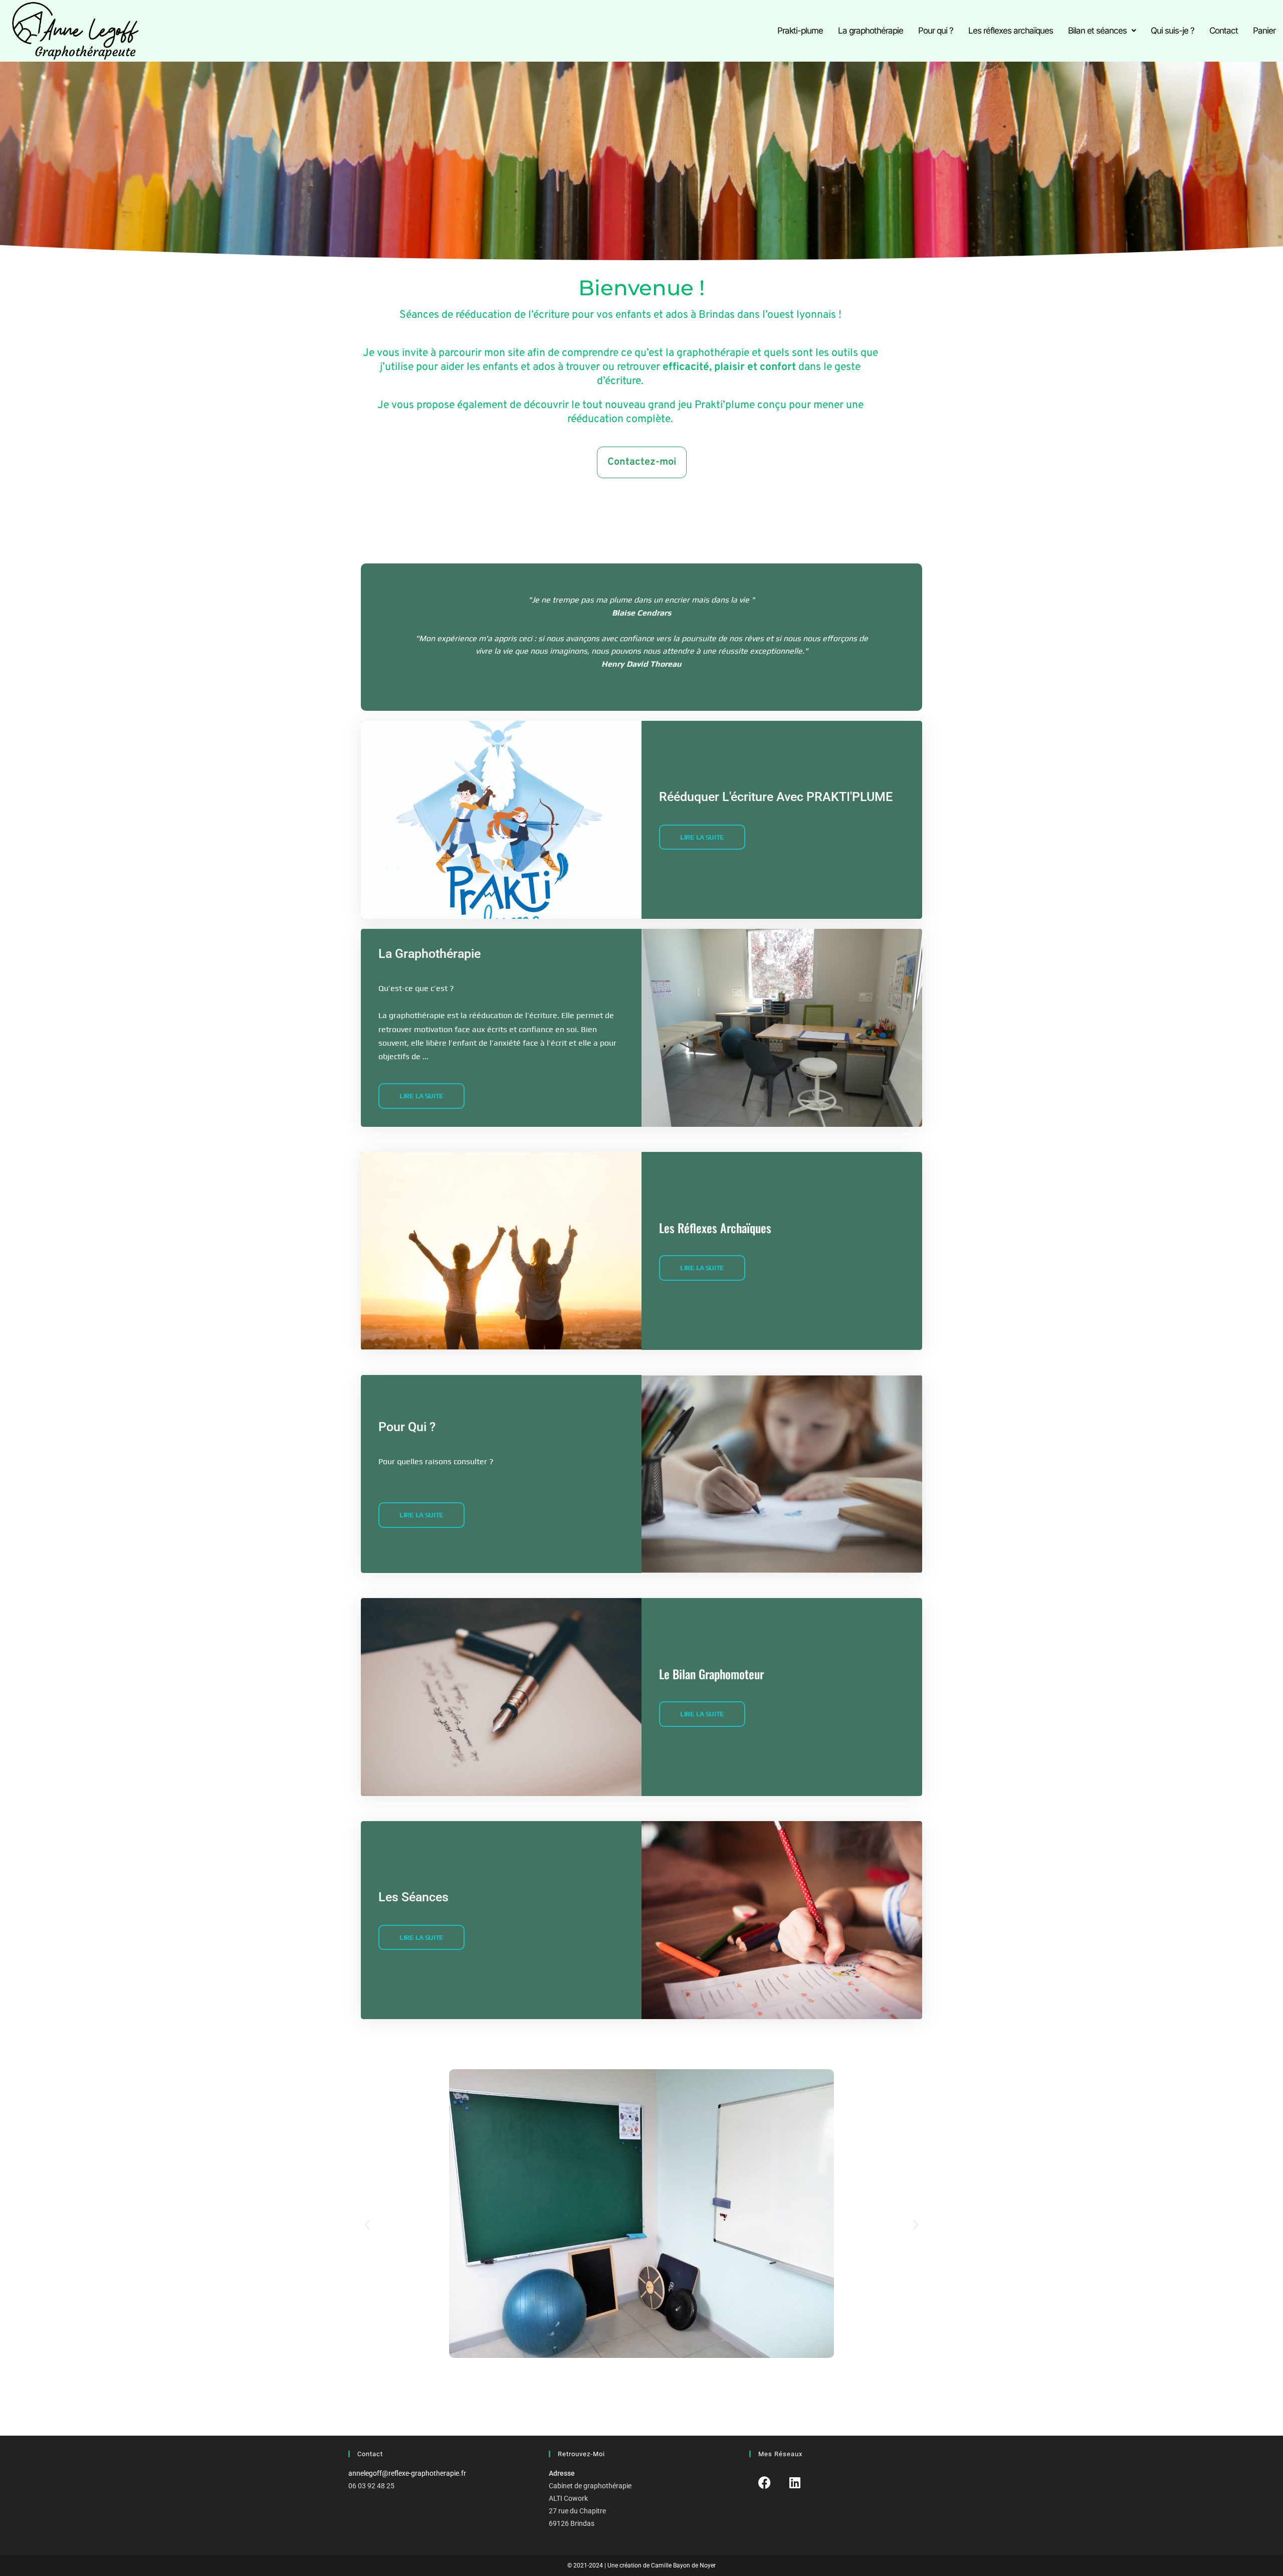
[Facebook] (765, 2483)
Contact (1224, 31)
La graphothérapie (871, 31)
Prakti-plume (800, 31)
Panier (1264, 31)
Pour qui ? (936, 31)
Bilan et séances (1097, 31)
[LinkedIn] (795, 2483)
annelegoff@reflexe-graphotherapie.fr (407, 2473)
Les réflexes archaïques (1011, 31)
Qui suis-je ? (1172, 31)
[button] (1102, 31)
